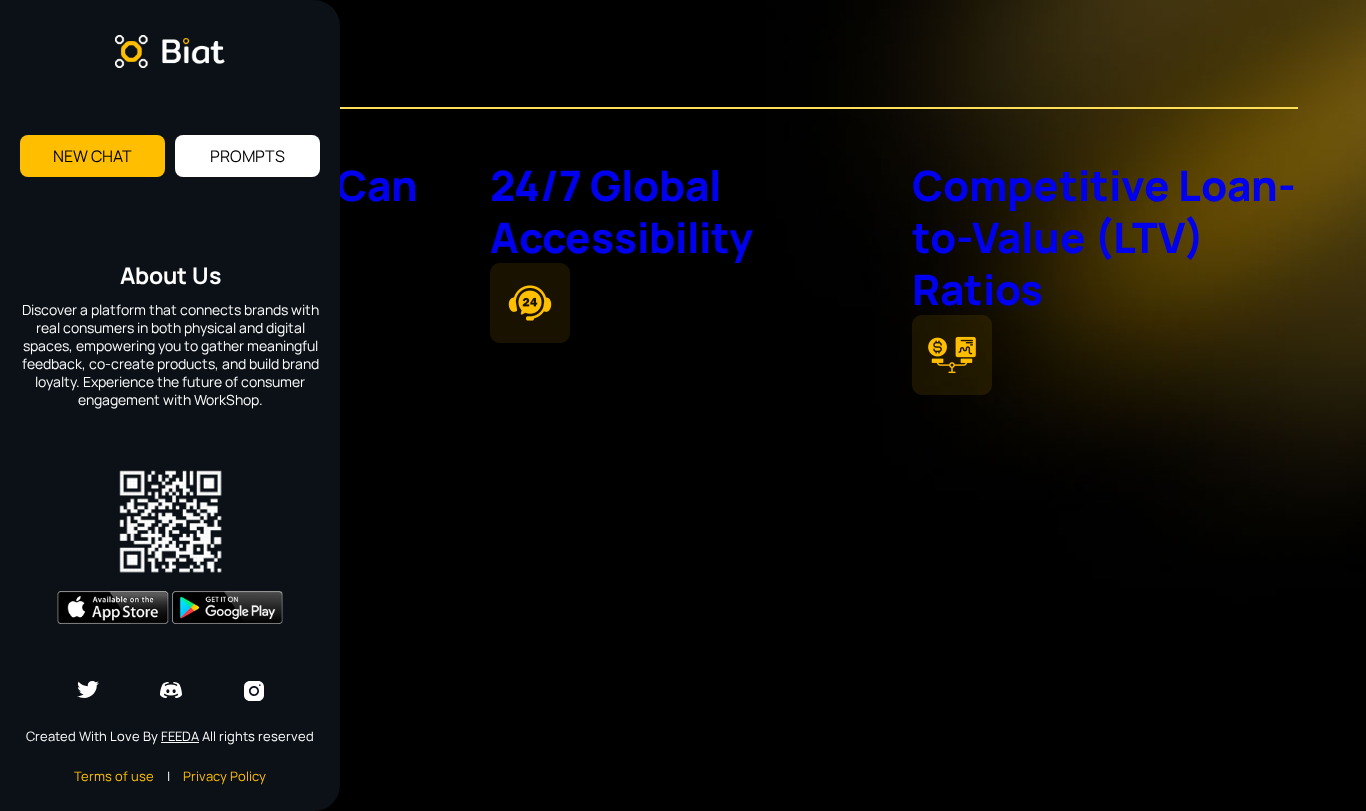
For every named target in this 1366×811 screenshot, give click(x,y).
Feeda (180, 736)
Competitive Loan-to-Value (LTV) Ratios (1104, 237)
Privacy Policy (224, 776)
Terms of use (114, 776)
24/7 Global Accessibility (621, 211)
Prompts (247, 156)
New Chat (92, 156)
